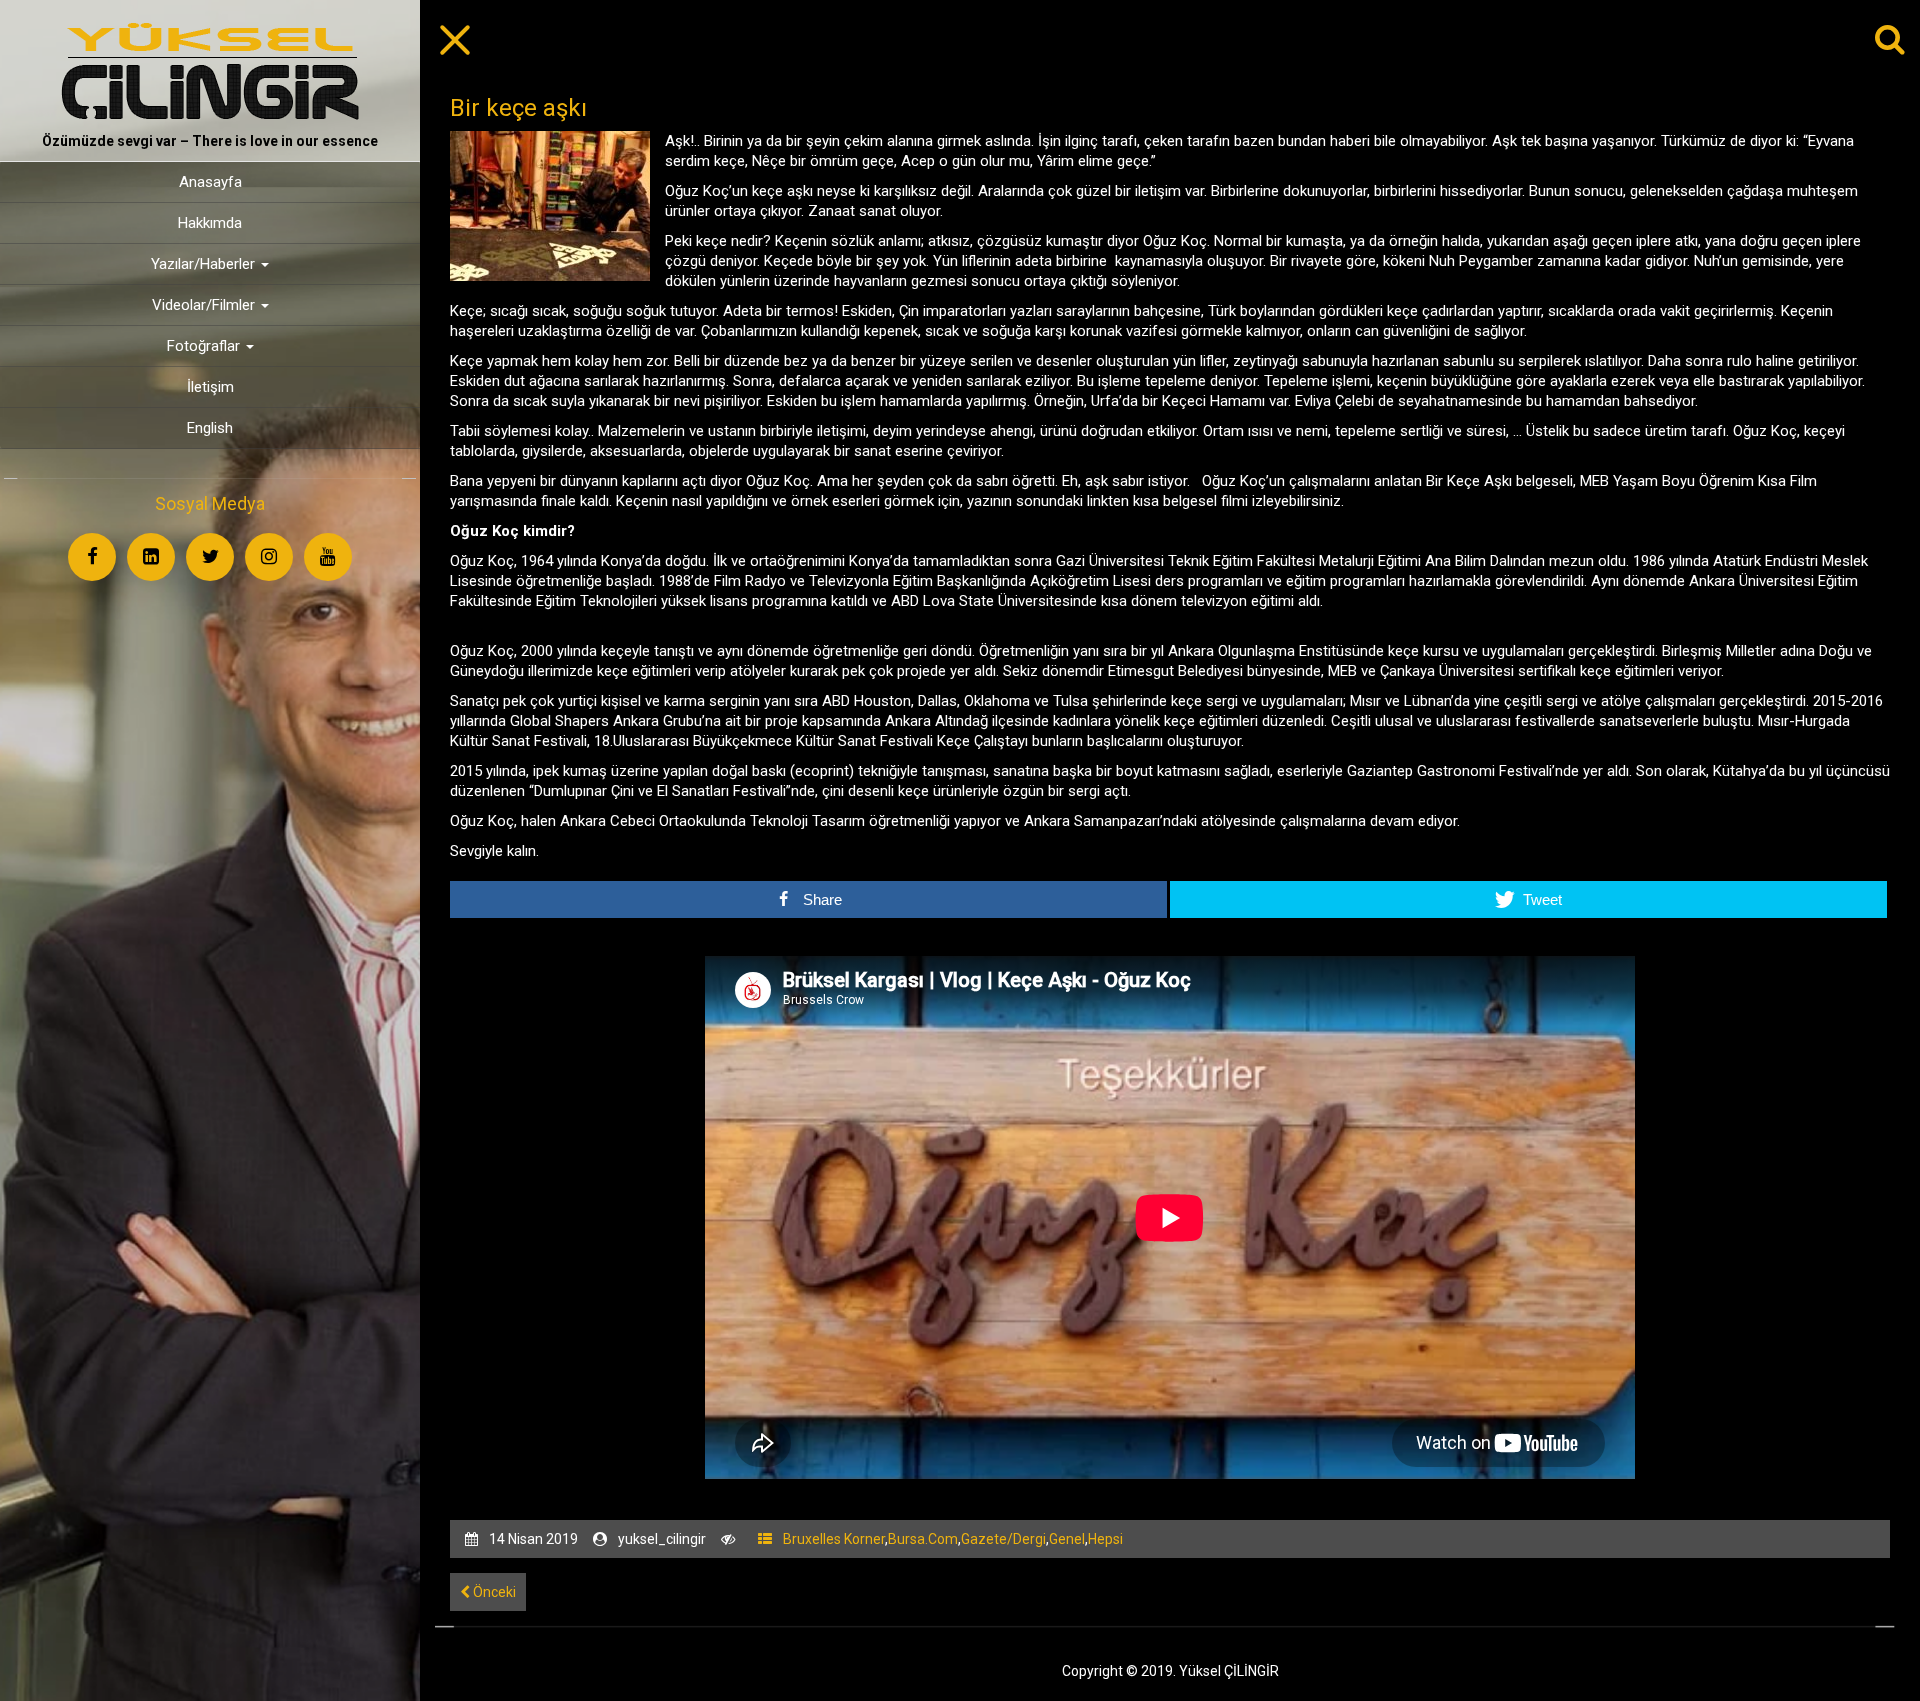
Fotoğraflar (205, 346)
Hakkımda (210, 223)
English (210, 428)
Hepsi (1105, 1539)
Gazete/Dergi (1003, 1539)
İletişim (210, 387)
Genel (1067, 1539)
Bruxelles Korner (834, 1539)
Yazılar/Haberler (205, 264)
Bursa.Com (923, 1539)
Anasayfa (210, 182)
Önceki (493, 1592)
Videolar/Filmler (205, 305)
